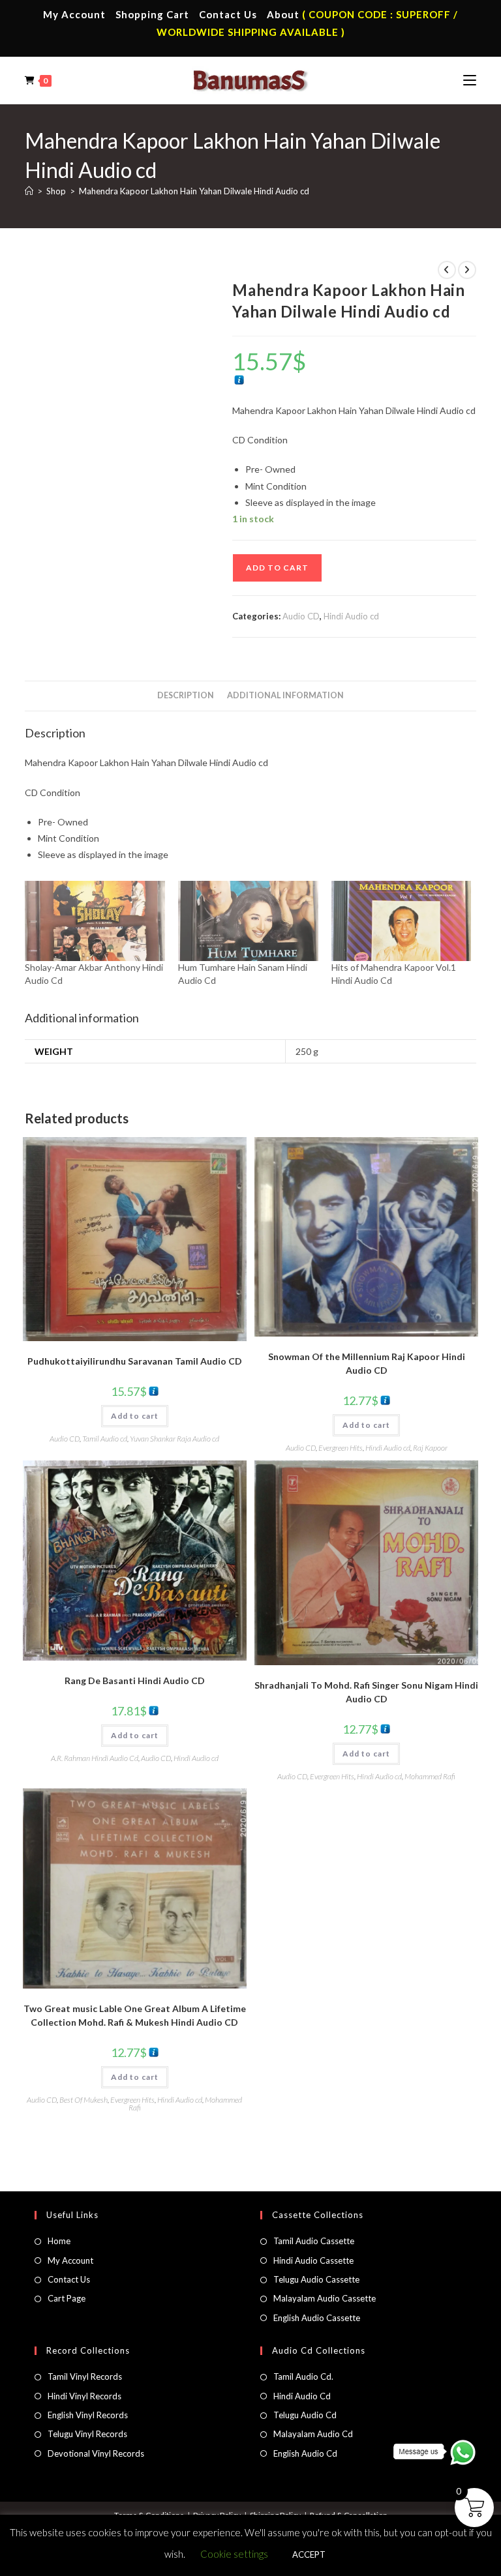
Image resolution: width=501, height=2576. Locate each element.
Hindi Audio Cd (302, 2396)
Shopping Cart (152, 14)
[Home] (29, 191)
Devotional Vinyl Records (96, 2453)
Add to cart (277, 568)
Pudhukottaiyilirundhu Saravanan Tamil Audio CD (135, 1361)
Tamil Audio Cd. (303, 2376)
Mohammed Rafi (430, 1776)
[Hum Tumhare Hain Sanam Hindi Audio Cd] (248, 921)
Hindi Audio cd (351, 616)
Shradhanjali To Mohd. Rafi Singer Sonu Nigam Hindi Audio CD (366, 1692)
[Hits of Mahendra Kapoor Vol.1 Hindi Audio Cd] (402, 921)
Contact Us (228, 14)
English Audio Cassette (317, 2318)
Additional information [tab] (285, 695)
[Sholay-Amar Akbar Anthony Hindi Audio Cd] (95, 921)
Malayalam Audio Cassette (325, 2298)
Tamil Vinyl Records (85, 2376)
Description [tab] (186, 695)
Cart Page (67, 2298)
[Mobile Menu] (470, 80)
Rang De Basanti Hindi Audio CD (135, 1680)
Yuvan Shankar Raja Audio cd (175, 1439)
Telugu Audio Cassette (316, 2279)
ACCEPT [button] (309, 2554)
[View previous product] (447, 270)
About (283, 14)
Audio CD (301, 616)
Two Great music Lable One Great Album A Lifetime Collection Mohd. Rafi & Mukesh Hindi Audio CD (135, 2015)
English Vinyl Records (88, 2415)
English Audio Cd (305, 2453)
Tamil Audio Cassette (314, 2241)
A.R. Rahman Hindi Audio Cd (95, 1758)
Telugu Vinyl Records (87, 2434)
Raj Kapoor (430, 1448)
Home (59, 2241)
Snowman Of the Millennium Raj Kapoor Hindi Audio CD (367, 1363)
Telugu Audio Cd (305, 2415)
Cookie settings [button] (234, 2554)
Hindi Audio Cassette (313, 2260)
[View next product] (467, 270)
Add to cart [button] (135, 1416)
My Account (74, 14)
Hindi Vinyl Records (84, 2396)
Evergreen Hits (341, 1448)
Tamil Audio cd (105, 1439)
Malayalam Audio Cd (313, 2434)
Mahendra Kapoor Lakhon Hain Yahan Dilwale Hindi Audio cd (194, 191)
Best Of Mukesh (83, 2100)
